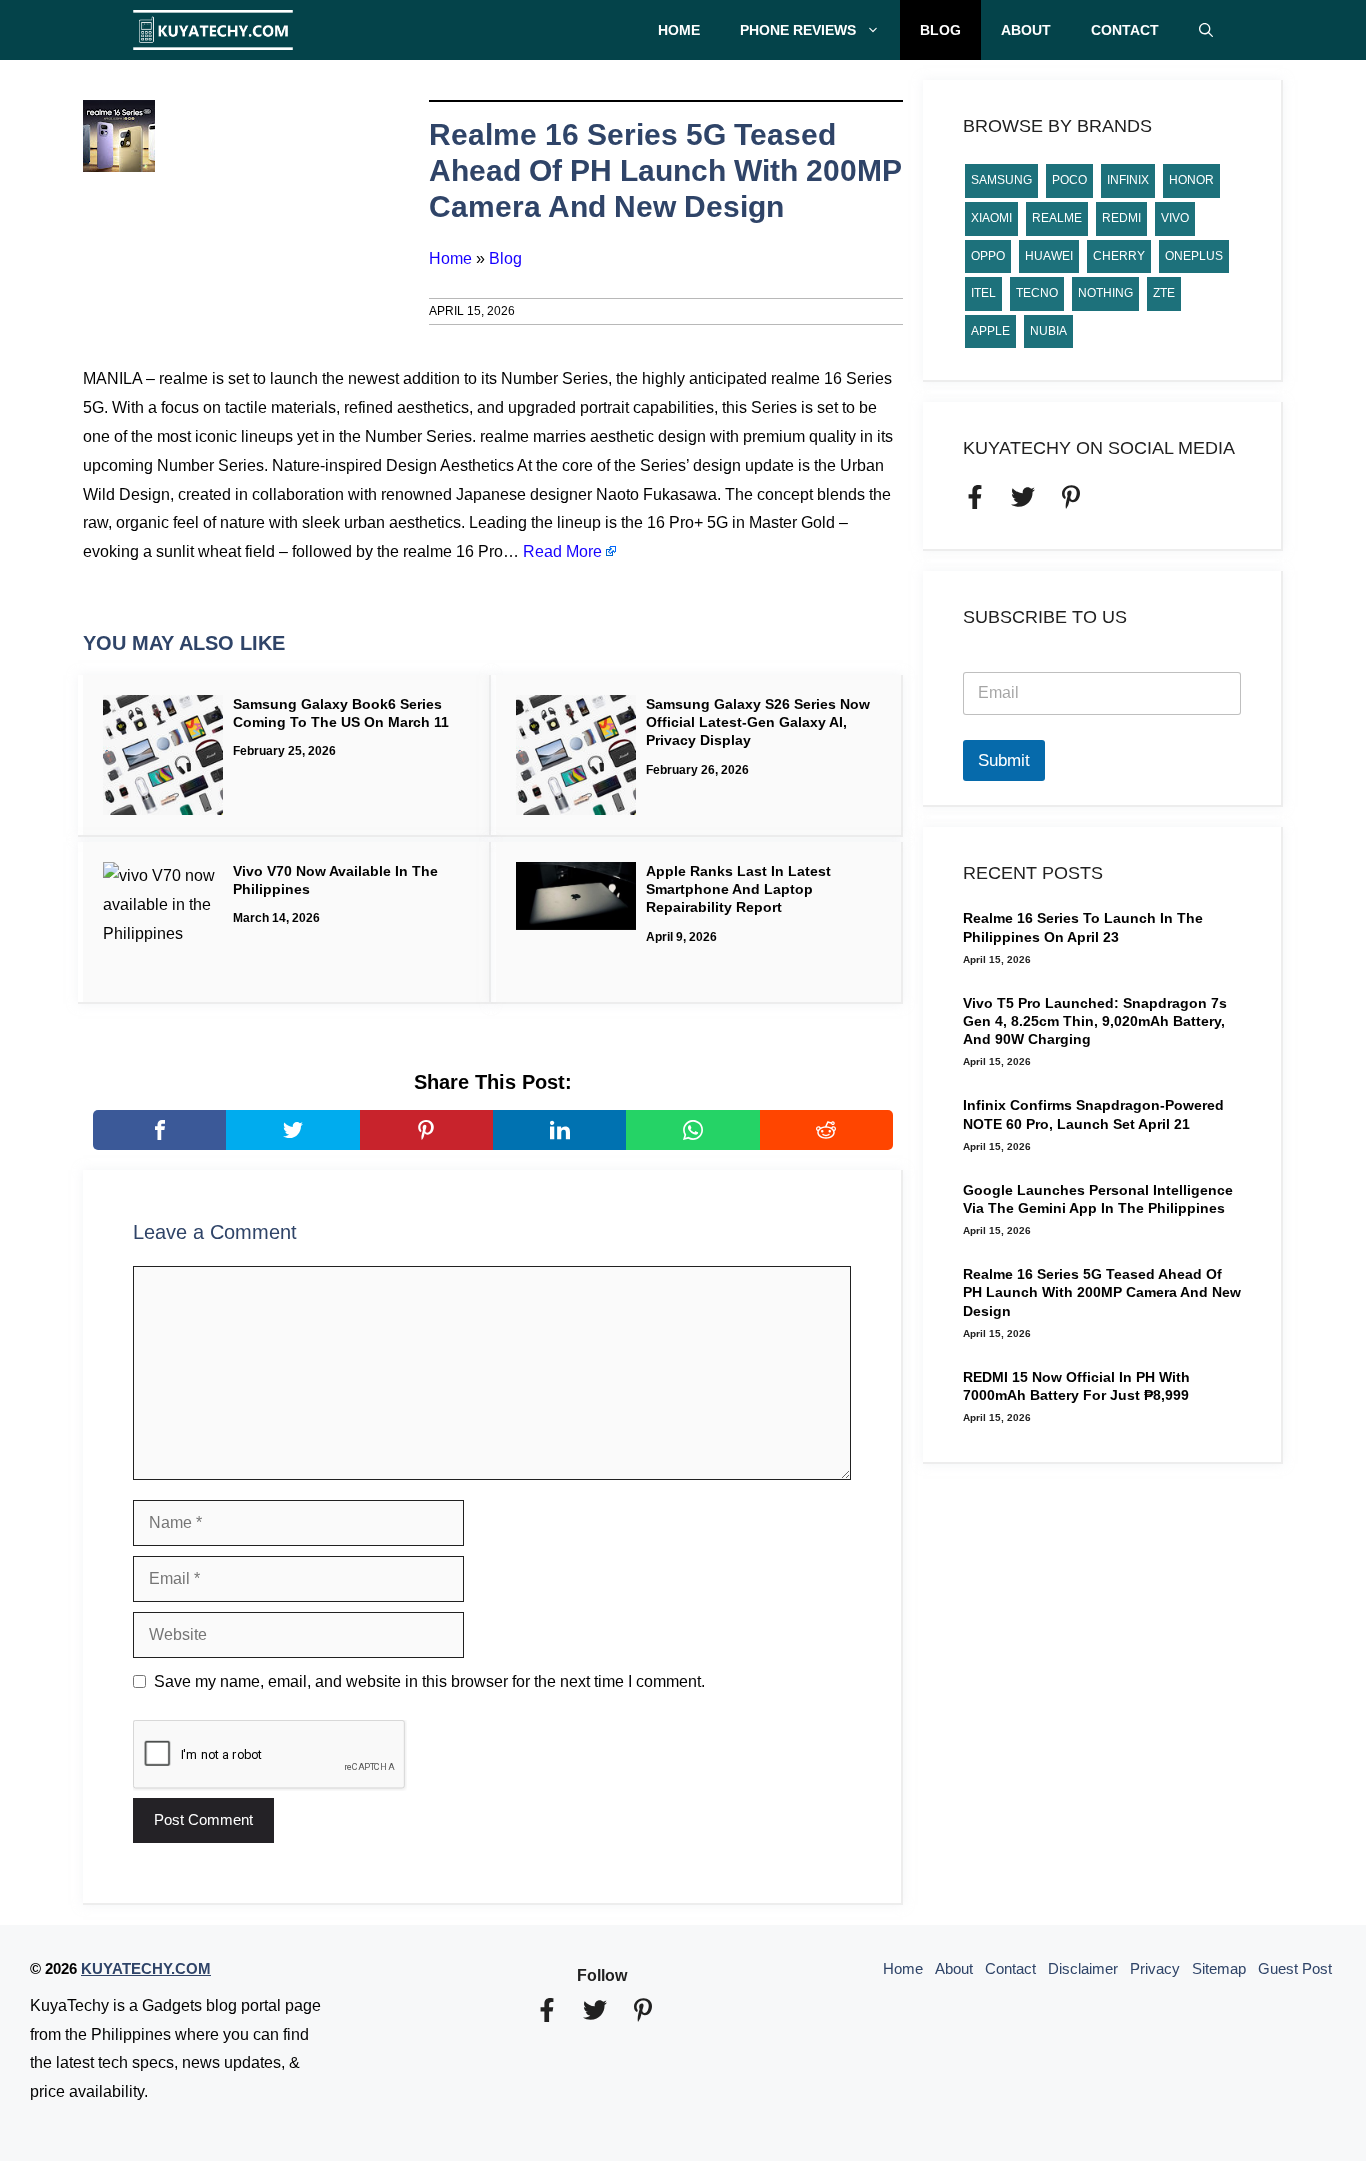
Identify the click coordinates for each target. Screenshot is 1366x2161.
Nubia (1048, 331)
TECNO (1037, 293)
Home (679, 30)
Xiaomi (991, 218)
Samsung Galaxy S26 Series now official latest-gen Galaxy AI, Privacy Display (758, 722)
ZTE (1164, 293)
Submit (1004, 760)
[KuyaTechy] (213, 30)
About (1026, 30)
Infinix (1128, 180)
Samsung (1001, 180)
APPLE (990, 331)
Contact (1125, 30)
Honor (1191, 180)
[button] (1206, 30)
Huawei (1049, 256)
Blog (940, 30)
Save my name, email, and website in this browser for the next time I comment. (429, 1681)
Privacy (1155, 1968)
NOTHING (1105, 293)
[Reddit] (826, 1130)
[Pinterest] (426, 1130)
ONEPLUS (1194, 256)
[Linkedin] (559, 1130)
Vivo (1175, 218)
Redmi (1121, 218)
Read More (562, 551)
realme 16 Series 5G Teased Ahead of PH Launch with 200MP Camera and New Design (1102, 1292)
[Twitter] (292, 1130)
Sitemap (1219, 1968)
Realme (1057, 218)
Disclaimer (1083, 1968)
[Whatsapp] (692, 1130)
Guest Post (1295, 1968)
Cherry (1119, 256)
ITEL (983, 293)
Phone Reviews (798, 30)
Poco (1069, 180)
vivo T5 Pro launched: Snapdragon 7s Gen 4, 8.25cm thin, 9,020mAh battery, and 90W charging (1095, 1021)
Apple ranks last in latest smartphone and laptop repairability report (738, 889)
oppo (988, 256)
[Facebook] (159, 1130)
